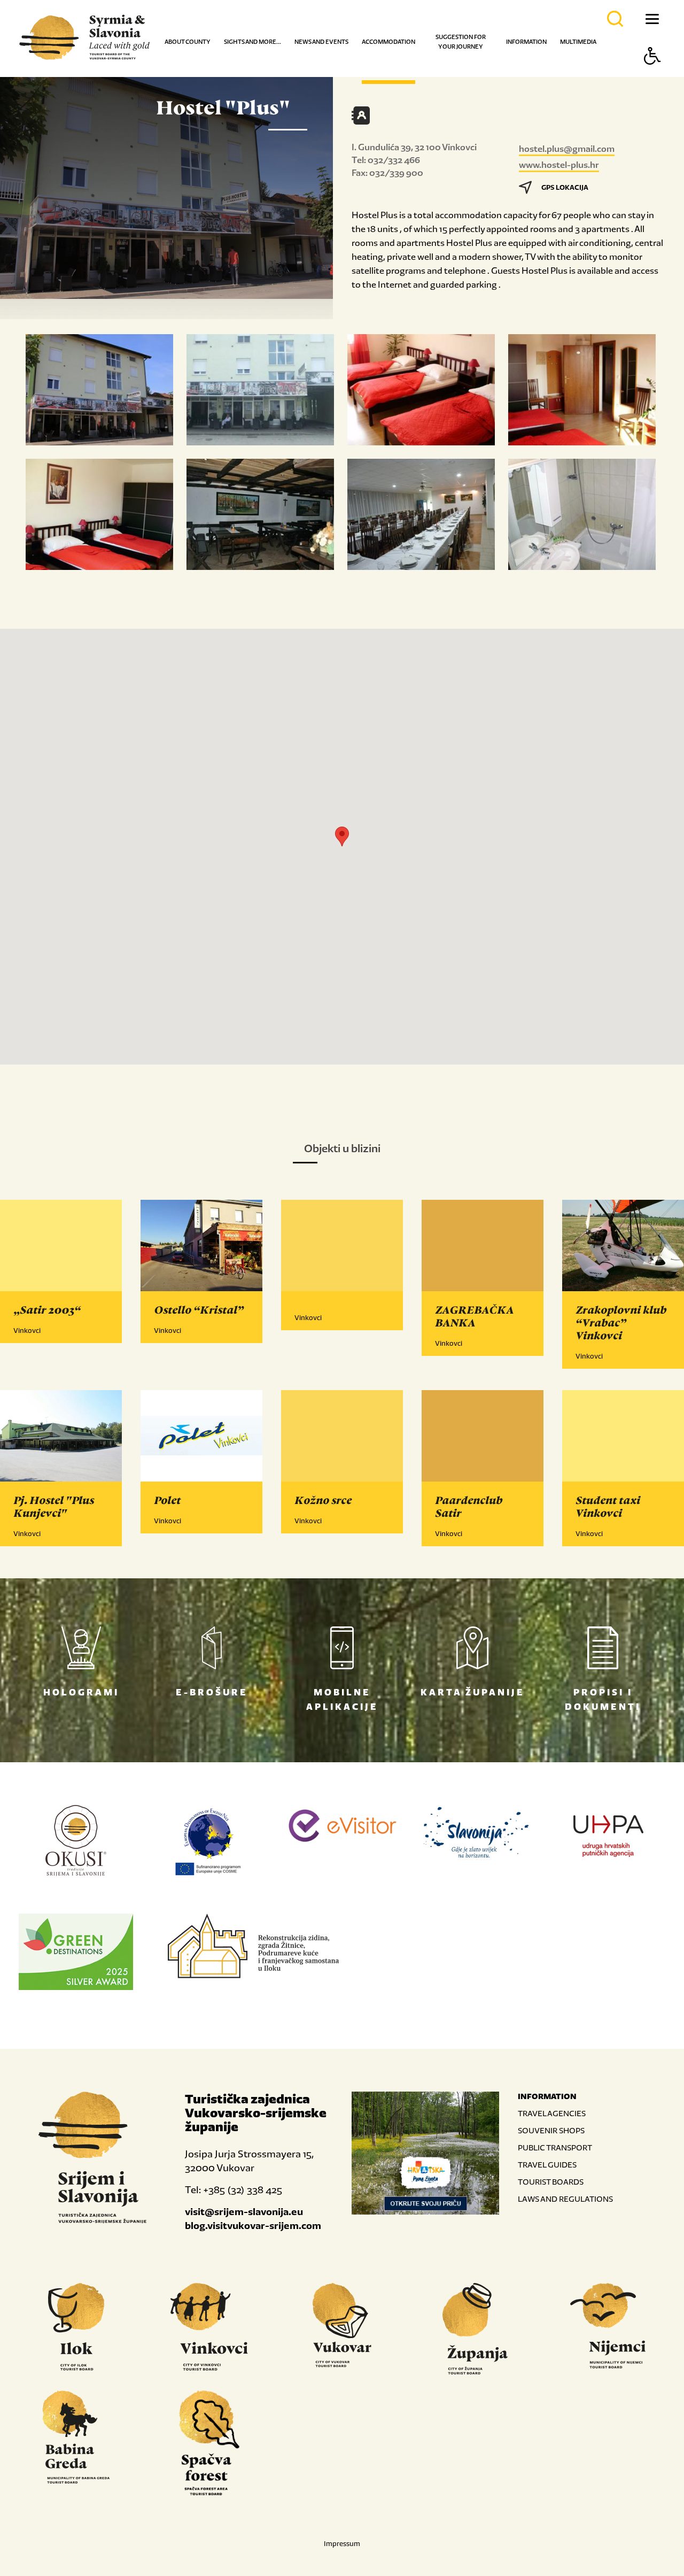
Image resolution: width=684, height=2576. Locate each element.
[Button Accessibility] (652, 75)
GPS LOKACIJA (565, 187)
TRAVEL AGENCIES (552, 2113)
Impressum (342, 2544)
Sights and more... (252, 42)
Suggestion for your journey (461, 42)
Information (526, 42)
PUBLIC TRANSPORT (555, 2147)
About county (188, 42)
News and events (321, 42)
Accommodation (388, 42)
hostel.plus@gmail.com (567, 149)
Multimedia (578, 42)
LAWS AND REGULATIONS (565, 2199)
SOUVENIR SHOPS (551, 2130)
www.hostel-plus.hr (559, 165)
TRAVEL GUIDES (547, 2165)
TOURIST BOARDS (551, 2182)
